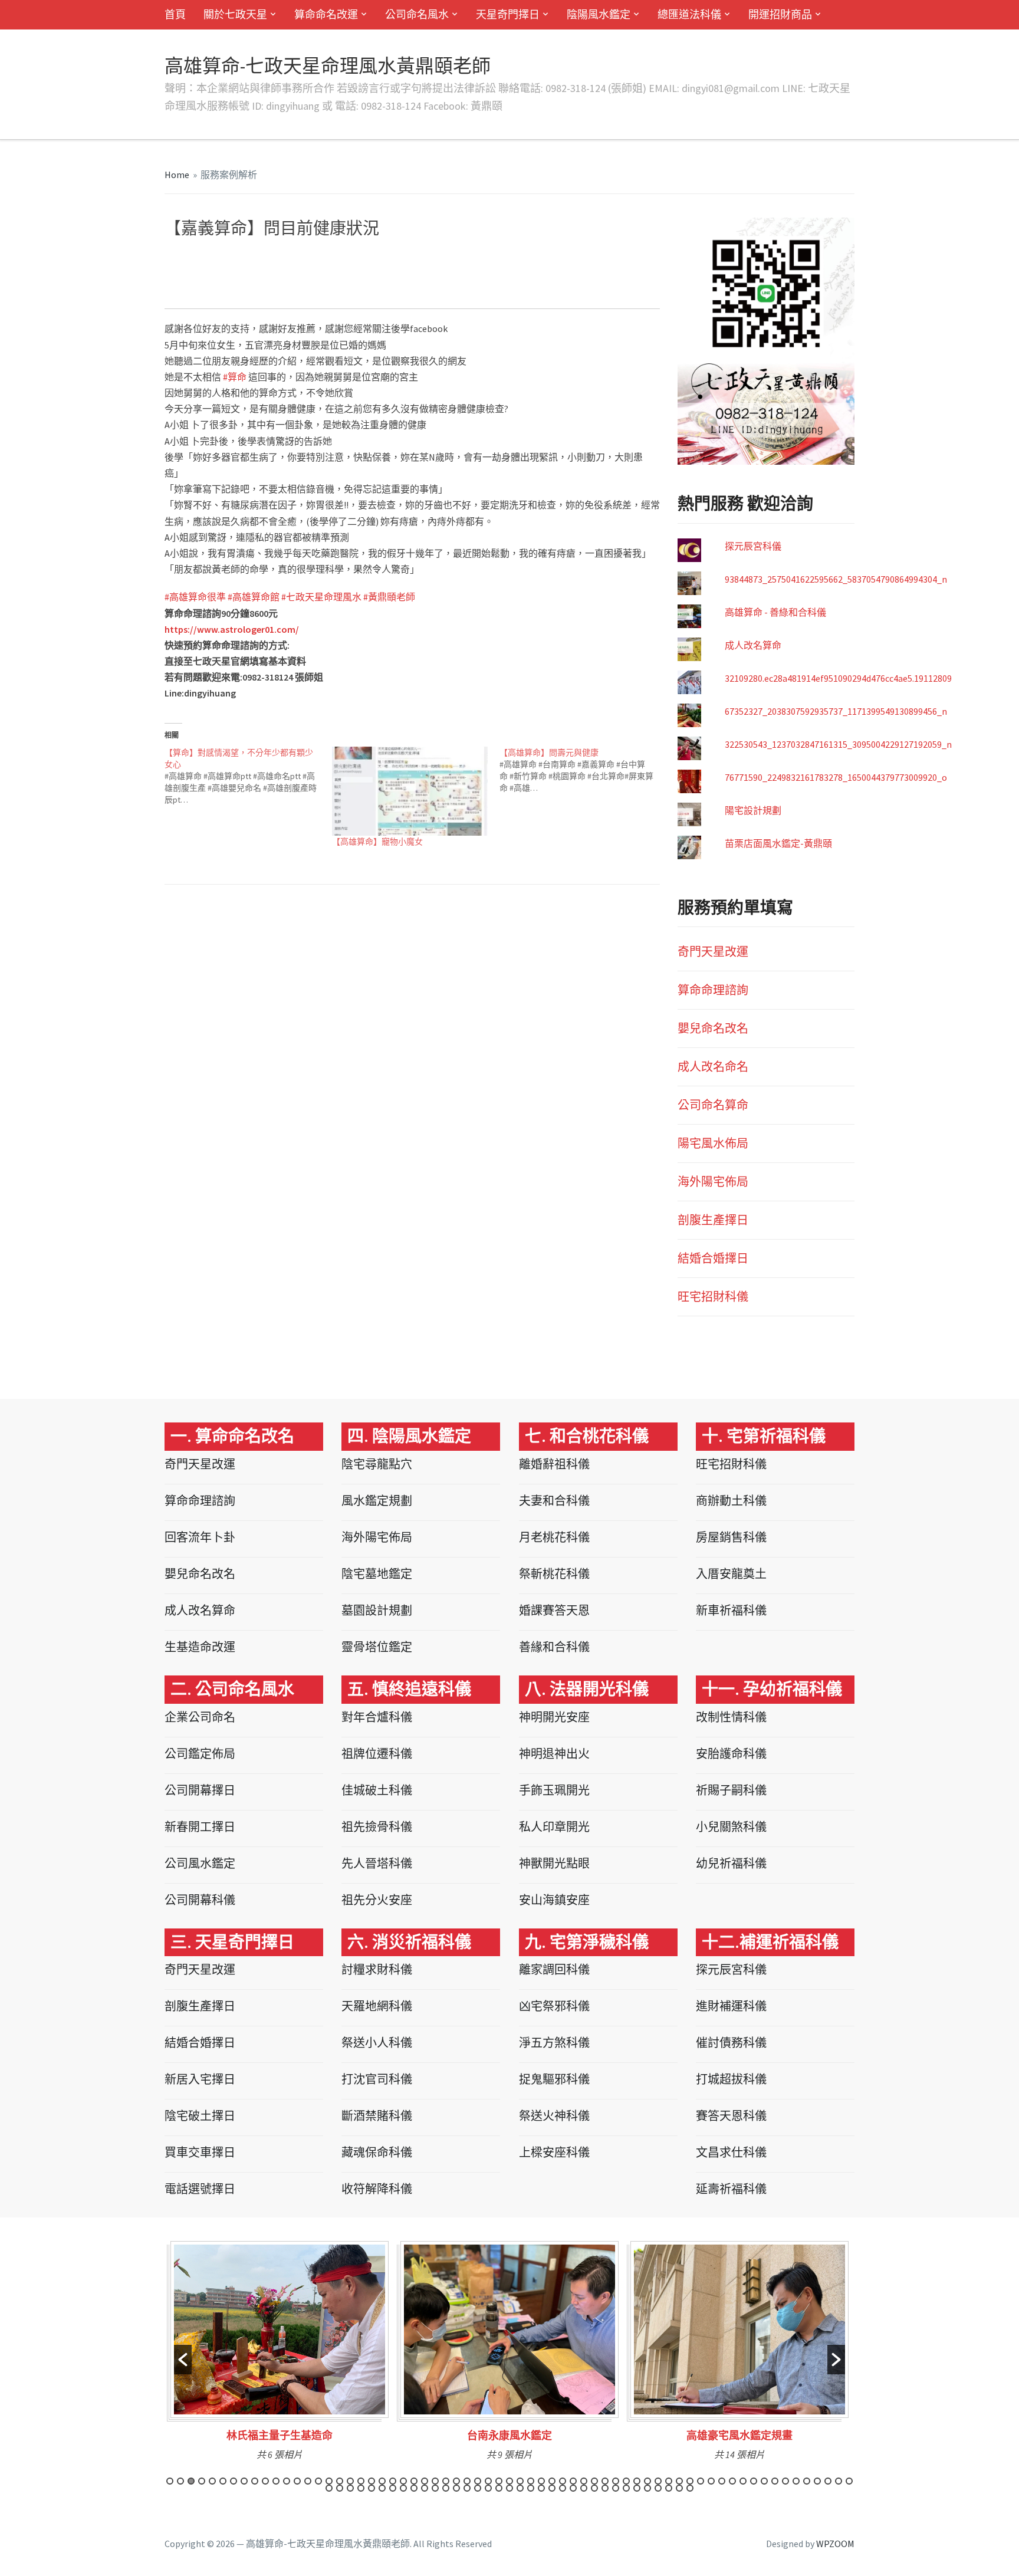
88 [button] (563, 2488)
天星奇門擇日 (508, 14)
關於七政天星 (235, 14)
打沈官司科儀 (377, 2079)
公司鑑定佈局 (200, 1754)
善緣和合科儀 (554, 1647)
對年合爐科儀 (377, 1717)
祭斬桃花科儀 (554, 1574)
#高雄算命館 (254, 597)
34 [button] (520, 2481)
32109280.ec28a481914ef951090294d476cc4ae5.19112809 (838, 678)
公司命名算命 (713, 1105)
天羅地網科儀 (377, 2006)
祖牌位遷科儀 (377, 1754)
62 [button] (817, 2481)
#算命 (380, 291)
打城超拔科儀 (731, 2079)
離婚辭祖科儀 (554, 1464)
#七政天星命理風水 (321, 597)
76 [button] (435, 2488)
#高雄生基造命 (235, 270)
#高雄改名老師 (291, 270)
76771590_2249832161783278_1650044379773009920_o (836, 777)
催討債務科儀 (731, 2043)
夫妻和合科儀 (554, 1501)
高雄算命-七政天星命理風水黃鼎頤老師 (328, 66)
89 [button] (573, 2488)
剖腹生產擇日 (713, 1220)
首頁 (175, 14)
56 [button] (754, 2481)
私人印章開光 (554, 1827)
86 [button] (541, 2488)
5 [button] (212, 2481)
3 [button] (191, 2481)
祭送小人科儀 (377, 2043)
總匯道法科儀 (689, 14)
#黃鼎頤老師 (389, 597)
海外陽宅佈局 (713, 1182)
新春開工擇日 (200, 1827)
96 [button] (647, 2488)
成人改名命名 (713, 1067)
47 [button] (658, 2481)
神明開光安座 (554, 1717)
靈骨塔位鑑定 (377, 1647)
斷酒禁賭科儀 (377, 2116)
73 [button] (403, 2488)
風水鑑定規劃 (377, 1501)
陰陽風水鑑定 (599, 14)
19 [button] (361, 2481)
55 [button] (743, 2481)
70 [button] (372, 2488)
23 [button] (403, 2481)
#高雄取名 (514, 259)
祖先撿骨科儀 (377, 1827)
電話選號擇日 (200, 2189)
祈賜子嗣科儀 (731, 1790)
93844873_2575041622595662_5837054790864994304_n (836, 579)
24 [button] (414, 2481)
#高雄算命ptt (229, 259)
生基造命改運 (200, 1647)
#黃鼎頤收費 (570, 270)
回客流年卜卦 (200, 1537)
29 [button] (467, 2481)
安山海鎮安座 (554, 1900)
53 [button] (722, 2481)
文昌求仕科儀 (731, 2152)
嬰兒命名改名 (713, 1028)
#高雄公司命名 (403, 270)
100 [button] (690, 2488)
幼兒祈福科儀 (731, 1863)
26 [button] (435, 2481)
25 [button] (425, 2481)
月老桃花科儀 (554, 1537)
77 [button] (446, 2488)
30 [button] (478, 2481)
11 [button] (276, 2481)
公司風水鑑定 (200, 1863)
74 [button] (414, 2488)
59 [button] (785, 2481)
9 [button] (255, 2481)
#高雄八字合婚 (561, 259)
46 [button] (647, 2481)
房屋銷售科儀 (731, 1537)
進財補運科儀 (731, 2006)
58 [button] (775, 2481)
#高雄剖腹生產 (334, 259)
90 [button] (584, 2488)
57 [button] (764, 2481)
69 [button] (361, 2488)
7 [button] (234, 2481)
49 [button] (679, 2481)
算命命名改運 (326, 14)
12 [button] (287, 2481)
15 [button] (318, 2481)
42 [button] (605, 2481)
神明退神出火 (554, 1754)
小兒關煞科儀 (731, 1827)
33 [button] (509, 2481)
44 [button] (626, 2481)
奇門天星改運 (713, 952)
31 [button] (488, 2481)
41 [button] (594, 2481)
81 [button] (488, 2488)
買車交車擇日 (200, 2152)
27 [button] (446, 2481)
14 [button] (308, 2481)
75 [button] (425, 2488)
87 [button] (552, 2488)
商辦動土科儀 (731, 1501)
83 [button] (509, 2488)
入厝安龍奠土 (731, 1574)
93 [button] (616, 2488)
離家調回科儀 (554, 1969)
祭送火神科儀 (554, 2116)
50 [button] (690, 2481)
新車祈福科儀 (731, 1610)
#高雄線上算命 (347, 270)
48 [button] (669, 2481)
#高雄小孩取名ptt (252, 281)
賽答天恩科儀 (731, 2116)
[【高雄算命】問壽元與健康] (583, 770)
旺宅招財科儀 (713, 1297)
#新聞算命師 (214, 291)
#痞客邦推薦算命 (498, 281)
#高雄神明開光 (617, 259)
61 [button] (807, 2481)
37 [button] (552, 2481)
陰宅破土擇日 (200, 2116)
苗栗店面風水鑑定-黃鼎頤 (778, 843)
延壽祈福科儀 (731, 2189)
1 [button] (170, 2481)
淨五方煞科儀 (554, 2043)
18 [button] (350, 2481)
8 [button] (244, 2481)
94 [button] (626, 2488)
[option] (280, 2355)
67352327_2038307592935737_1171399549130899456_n (836, 711)
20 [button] (372, 2481)
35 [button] (531, 2481)
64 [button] (839, 2481)
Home (177, 175)
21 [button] (382, 2481)
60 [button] (796, 2481)
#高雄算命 (183, 259)
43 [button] (616, 2481)
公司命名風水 (417, 14)
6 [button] (223, 2481)
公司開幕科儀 (200, 1900)
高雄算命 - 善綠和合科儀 (775, 612)
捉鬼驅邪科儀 (554, 2079)
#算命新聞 (297, 291)
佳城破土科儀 (377, 1790)
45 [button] (637, 2481)
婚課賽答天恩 (554, 1610)
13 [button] (297, 2481)
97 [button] (658, 2488)
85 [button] (531, 2488)
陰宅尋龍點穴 (377, 1464)
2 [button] (180, 2481)
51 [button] (701, 2481)
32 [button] (499, 2481)
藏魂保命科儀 (377, 2152)
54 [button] (732, 2481)
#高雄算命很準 (195, 597)
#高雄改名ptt (456, 270)
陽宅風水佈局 (713, 1143)
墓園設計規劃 (377, 1610)
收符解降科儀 (377, 2189)
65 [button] (849, 2481)
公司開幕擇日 (200, 1790)
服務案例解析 (229, 175)
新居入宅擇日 (200, 2079)
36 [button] (541, 2481)
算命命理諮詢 (713, 990)
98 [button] (669, 2488)
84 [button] (520, 2488)
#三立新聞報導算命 (606, 281)
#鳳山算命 (550, 281)
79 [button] (467, 2488)
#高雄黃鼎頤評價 (514, 270)
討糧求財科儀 (377, 1969)
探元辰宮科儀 (753, 546)
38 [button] (563, 2481)
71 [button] (382, 2488)
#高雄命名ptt (280, 259)
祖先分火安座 (377, 1900)
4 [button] (202, 2481)
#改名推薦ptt (620, 270)
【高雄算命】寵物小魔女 (377, 842)
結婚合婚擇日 (713, 1258)
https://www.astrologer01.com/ (232, 629)
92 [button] (605, 2488)
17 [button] (340, 2481)
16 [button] (329, 2481)
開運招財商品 (780, 14)
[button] (183, 2360)
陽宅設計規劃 (753, 810)
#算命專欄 (258, 291)
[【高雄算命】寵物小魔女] (410, 791)
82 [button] (499, 2488)
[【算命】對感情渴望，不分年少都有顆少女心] (248, 776)
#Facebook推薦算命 (429, 281)
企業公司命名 (200, 1717)
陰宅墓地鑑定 (377, 1574)
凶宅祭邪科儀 (554, 2006)
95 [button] (637, 2488)
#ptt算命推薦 (343, 291)
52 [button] (711, 2481)
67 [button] (340, 2488)
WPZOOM (835, 2544)
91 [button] (594, 2488)
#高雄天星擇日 (314, 281)
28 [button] (456, 2481)
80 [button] (478, 2488)
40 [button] (584, 2481)
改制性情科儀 (731, 1717)
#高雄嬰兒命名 (390, 259)
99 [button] (679, 2488)
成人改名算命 (753, 645)
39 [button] (573, 2481)
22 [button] (393, 2481)
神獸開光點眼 (554, 1863)
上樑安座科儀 (554, 2152)
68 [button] (350, 2488)
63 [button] (828, 2481)
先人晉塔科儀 (377, 1863)
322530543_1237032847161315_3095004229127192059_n (838, 744)
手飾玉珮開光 (554, 1790)
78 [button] (456, 2488)
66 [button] (329, 2488)
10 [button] (265, 2481)
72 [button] (393, 2488)
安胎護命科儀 (731, 1754)
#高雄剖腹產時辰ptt (456, 259)
